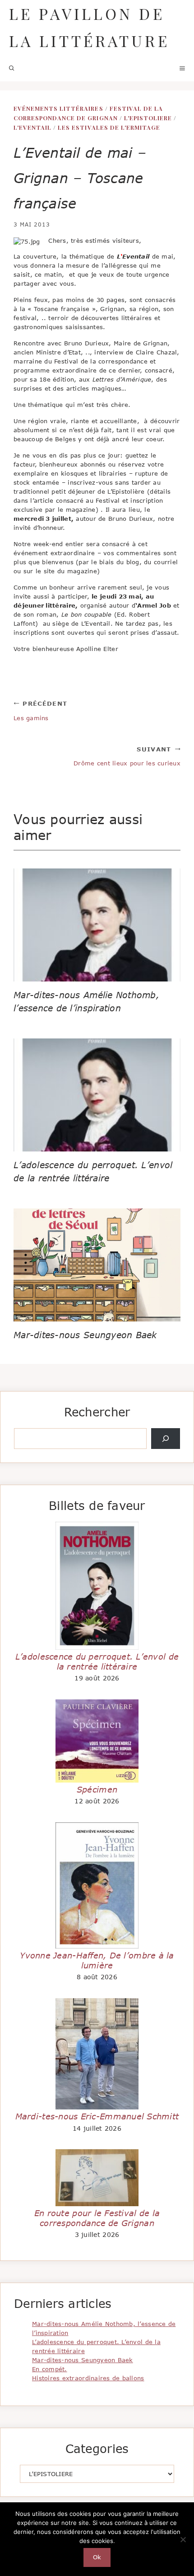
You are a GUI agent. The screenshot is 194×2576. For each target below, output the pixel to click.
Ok (97, 2557)
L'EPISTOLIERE (148, 118)
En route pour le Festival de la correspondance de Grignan (97, 2218)
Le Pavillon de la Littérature (89, 27)
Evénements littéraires (58, 108)
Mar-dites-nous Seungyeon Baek (85, 1335)
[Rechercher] (166, 1439)
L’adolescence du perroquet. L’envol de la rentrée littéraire (97, 1661)
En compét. (50, 2369)
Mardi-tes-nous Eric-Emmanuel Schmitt (97, 2116)
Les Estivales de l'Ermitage (109, 127)
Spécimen (97, 1789)
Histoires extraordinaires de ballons (88, 2378)
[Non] (183, 2539)
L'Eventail (32, 127)
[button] (12, 68)
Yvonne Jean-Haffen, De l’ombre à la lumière (97, 1960)
